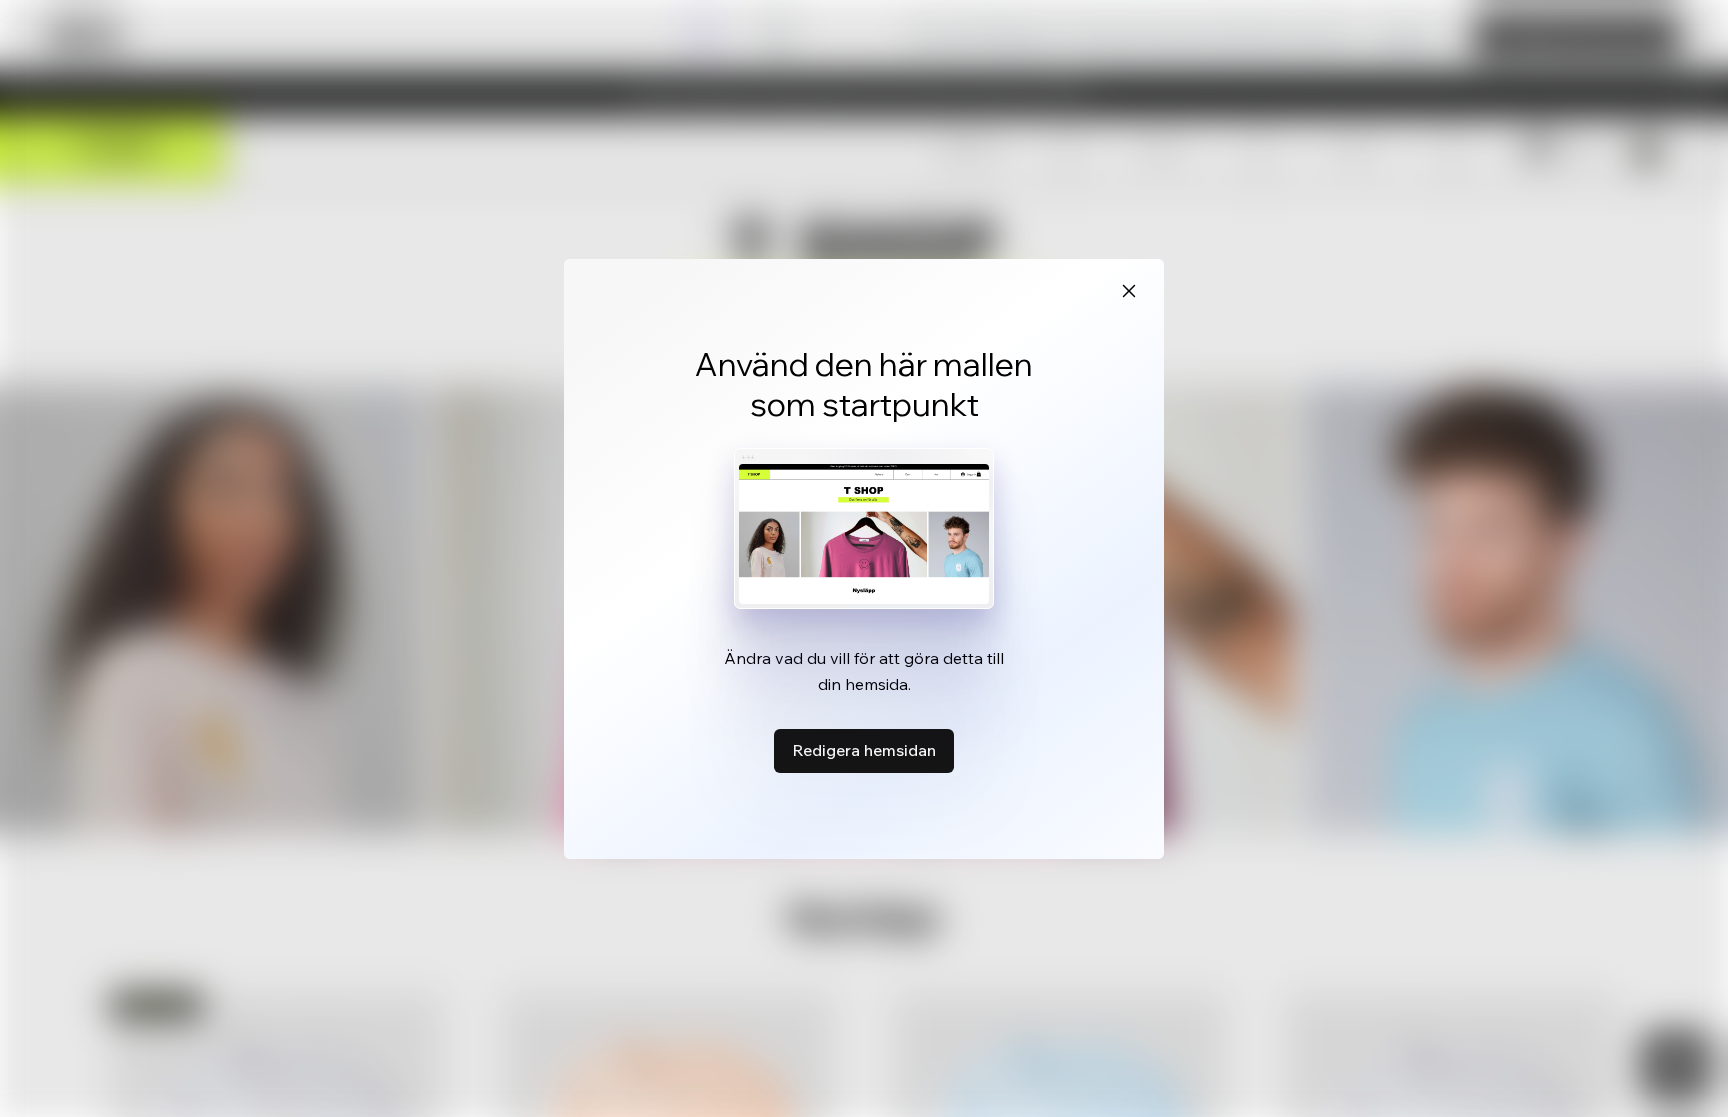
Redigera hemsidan (864, 750)
